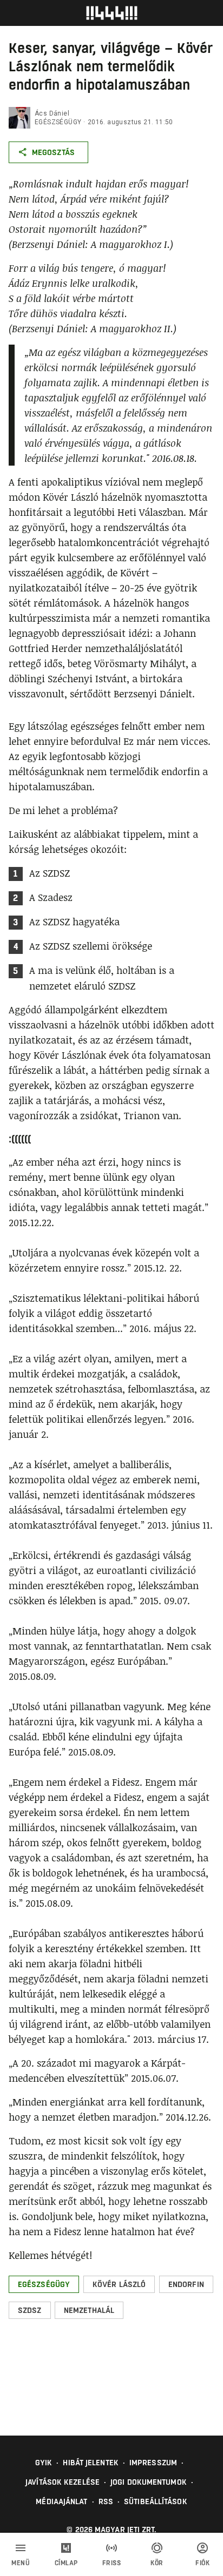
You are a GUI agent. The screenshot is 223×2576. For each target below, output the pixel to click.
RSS (106, 2501)
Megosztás (53, 152)
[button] (44, 2284)
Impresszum (153, 2463)
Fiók (202, 2563)
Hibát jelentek (90, 2463)
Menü (21, 2563)
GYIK (44, 2463)
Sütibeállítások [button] (156, 2501)
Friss (112, 2563)
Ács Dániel (52, 113)
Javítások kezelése (63, 2482)
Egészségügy (58, 122)
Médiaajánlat (61, 2501)
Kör (157, 2563)
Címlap (66, 2563)
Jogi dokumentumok (149, 2482)
